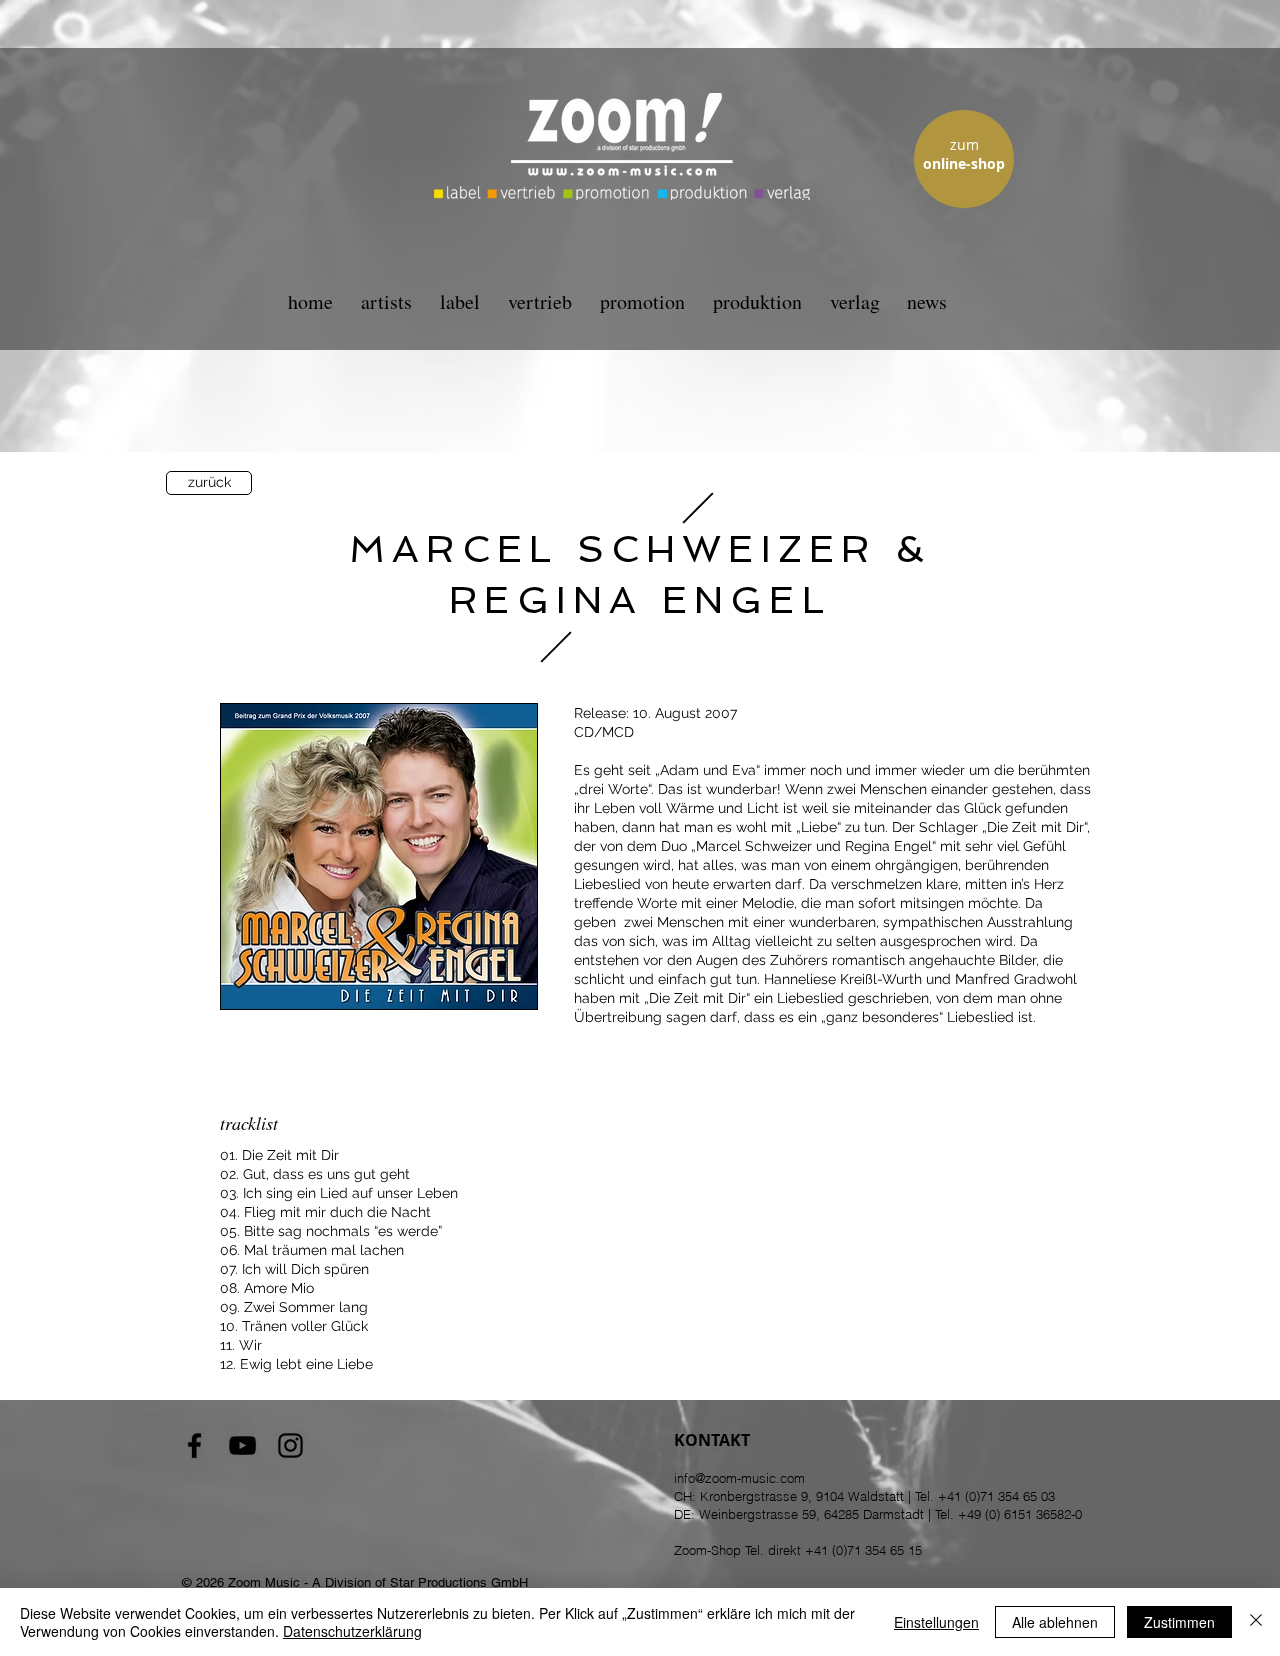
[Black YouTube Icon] (242, 1445)
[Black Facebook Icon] (194, 1445)
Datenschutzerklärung (352, 1631)
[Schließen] (1256, 1622)
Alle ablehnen (1055, 1622)
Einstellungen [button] (936, 1622)
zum (964, 144)
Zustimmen (1179, 1622)
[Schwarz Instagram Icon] (290, 1445)
